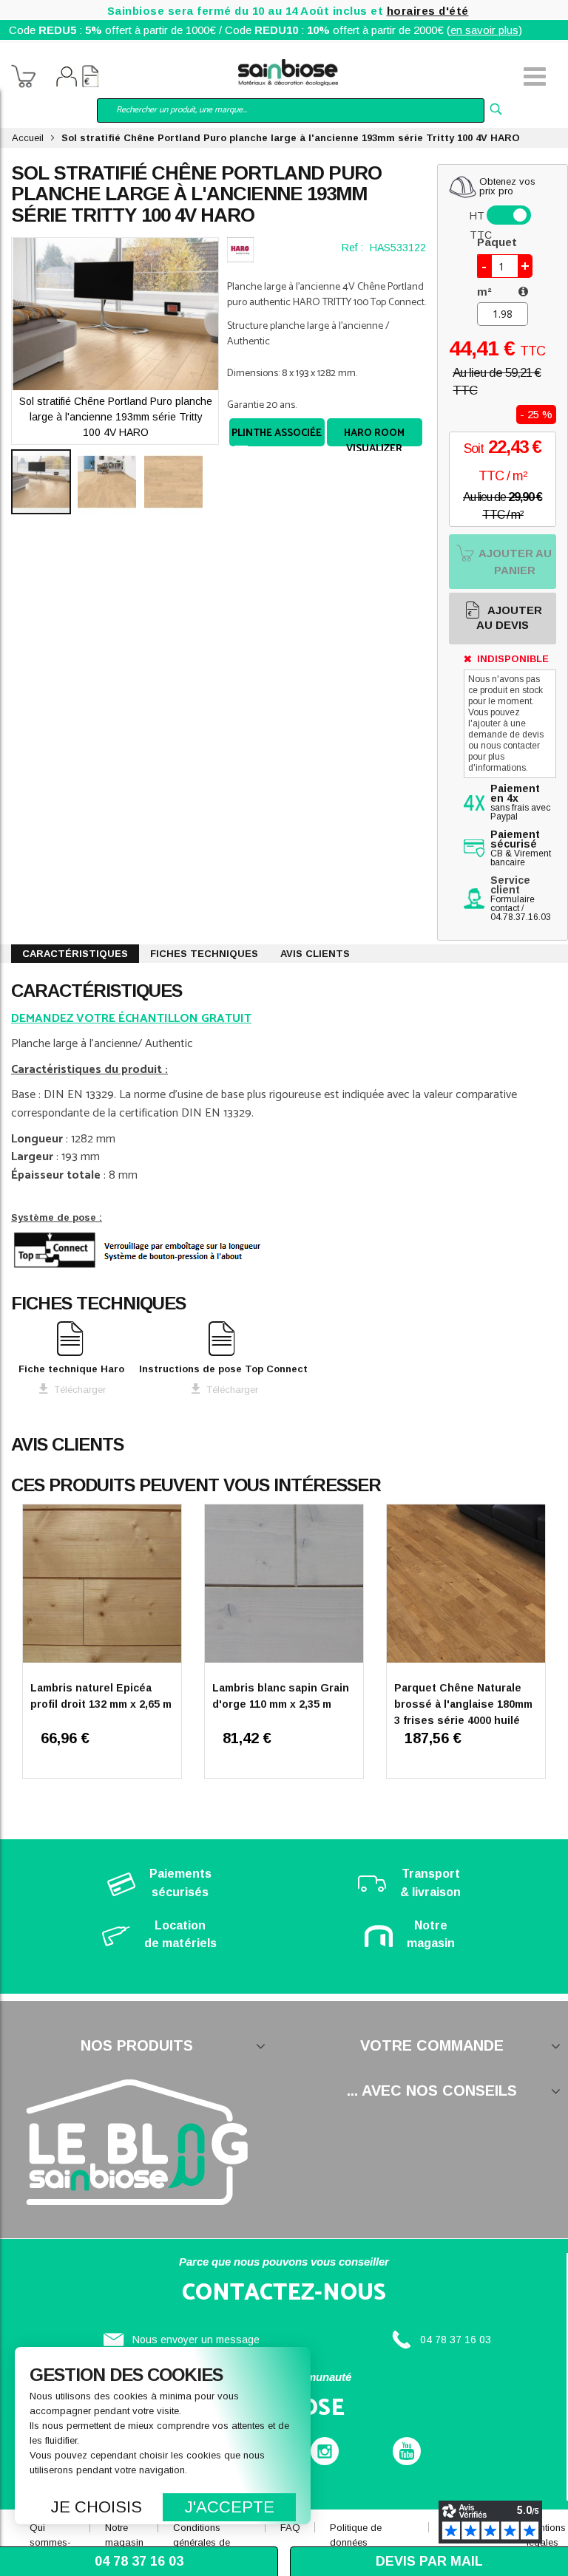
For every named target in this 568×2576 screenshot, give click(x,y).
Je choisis (97, 2507)
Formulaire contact (513, 904)
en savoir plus (484, 30)
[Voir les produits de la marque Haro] (240, 250)
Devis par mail (429, 2561)
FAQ (290, 2528)
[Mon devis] (90, 78)
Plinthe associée (277, 433)
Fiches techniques (204, 954)
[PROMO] (466, 1586)
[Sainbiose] (288, 71)
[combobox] (291, 110)
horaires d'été (428, 11)
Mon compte (67, 78)
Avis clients (315, 954)
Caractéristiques (75, 954)
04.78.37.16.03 (521, 917)
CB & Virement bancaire (521, 849)
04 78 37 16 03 (456, 2340)
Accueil (28, 138)
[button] (111, 482)
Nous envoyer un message (196, 2340)
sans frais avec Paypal (520, 803)
